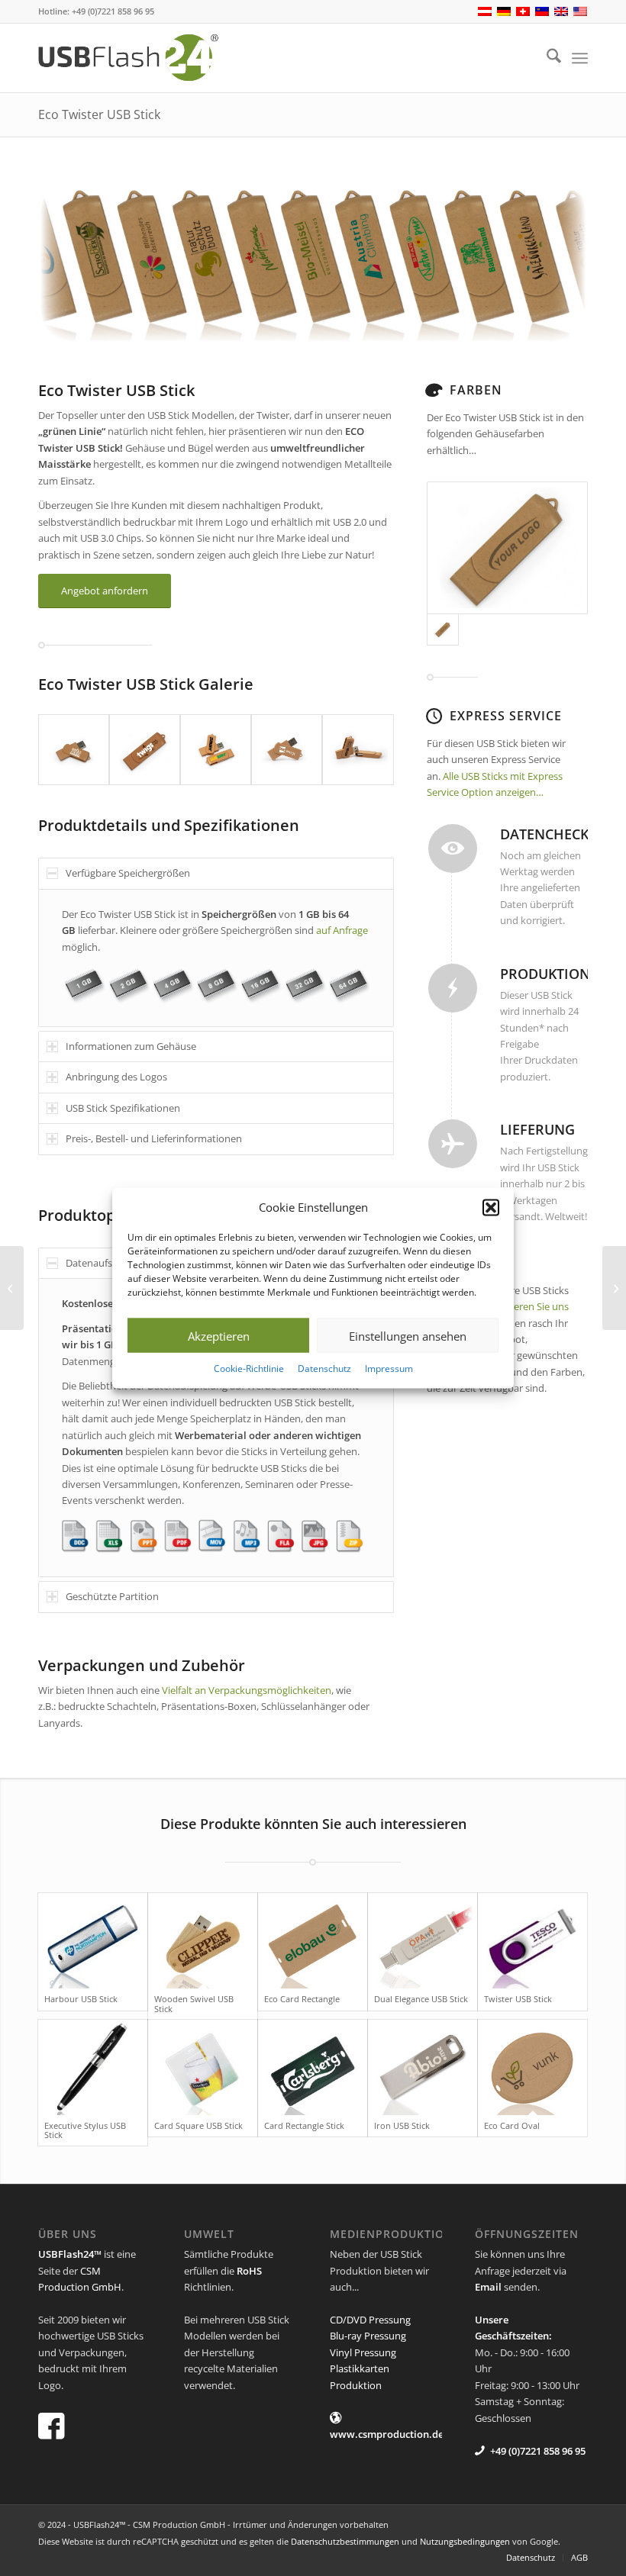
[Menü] (580, 58)
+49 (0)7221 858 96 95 (113, 11)
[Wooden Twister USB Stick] (614, 1288)
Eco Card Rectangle (302, 1999)
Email (488, 2287)
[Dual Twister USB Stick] (12, 1288)
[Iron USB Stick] (423, 2068)
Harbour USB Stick (81, 1999)
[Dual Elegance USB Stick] (423, 1941)
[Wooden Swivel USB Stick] (203, 1941)
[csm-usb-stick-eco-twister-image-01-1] (74, 750)
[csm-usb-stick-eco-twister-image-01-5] (358, 750)
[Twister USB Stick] (532, 1941)
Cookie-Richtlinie (249, 1368)
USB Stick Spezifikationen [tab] (123, 1108)
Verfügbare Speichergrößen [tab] (128, 873)
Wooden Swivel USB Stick (194, 2003)
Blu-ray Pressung (368, 2336)
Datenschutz (324, 1368)
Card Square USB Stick (198, 2125)
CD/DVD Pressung (370, 2320)
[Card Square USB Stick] (203, 2068)
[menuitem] (546, 58)
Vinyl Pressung (363, 2352)
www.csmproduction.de (387, 2434)
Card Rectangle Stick (304, 2125)
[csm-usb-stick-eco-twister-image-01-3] (216, 750)
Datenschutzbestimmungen (345, 2541)
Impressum (389, 1368)
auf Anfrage (342, 930)
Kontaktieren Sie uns (522, 1306)
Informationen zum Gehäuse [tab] (131, 1046)
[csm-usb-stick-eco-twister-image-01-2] (145, 750)
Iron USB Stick (402, 2125)
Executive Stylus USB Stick (85, 2130)
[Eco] (507, 548)
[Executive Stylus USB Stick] (93, 2068)
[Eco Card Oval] (532, 2068)
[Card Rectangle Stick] (313, 2068)
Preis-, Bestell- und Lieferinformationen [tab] (154, 1138)
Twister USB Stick (518, 1999)
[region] (216, 958)
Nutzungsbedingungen (465, 2541)
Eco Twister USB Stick (99, 114)
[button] (491, 1207)
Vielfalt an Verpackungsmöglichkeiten (245, 1690)
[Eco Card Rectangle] (313, 1941)
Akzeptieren (219, 1336)
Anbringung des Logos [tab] (116, 1077)
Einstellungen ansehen (408, 1336)
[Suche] (546, 58)
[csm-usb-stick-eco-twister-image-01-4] (287, 750)
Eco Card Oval (512, 2125)
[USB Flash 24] (142, 58)
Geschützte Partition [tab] (112, 1596)
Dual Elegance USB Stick (421, 1999)
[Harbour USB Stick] (93, 1941)
